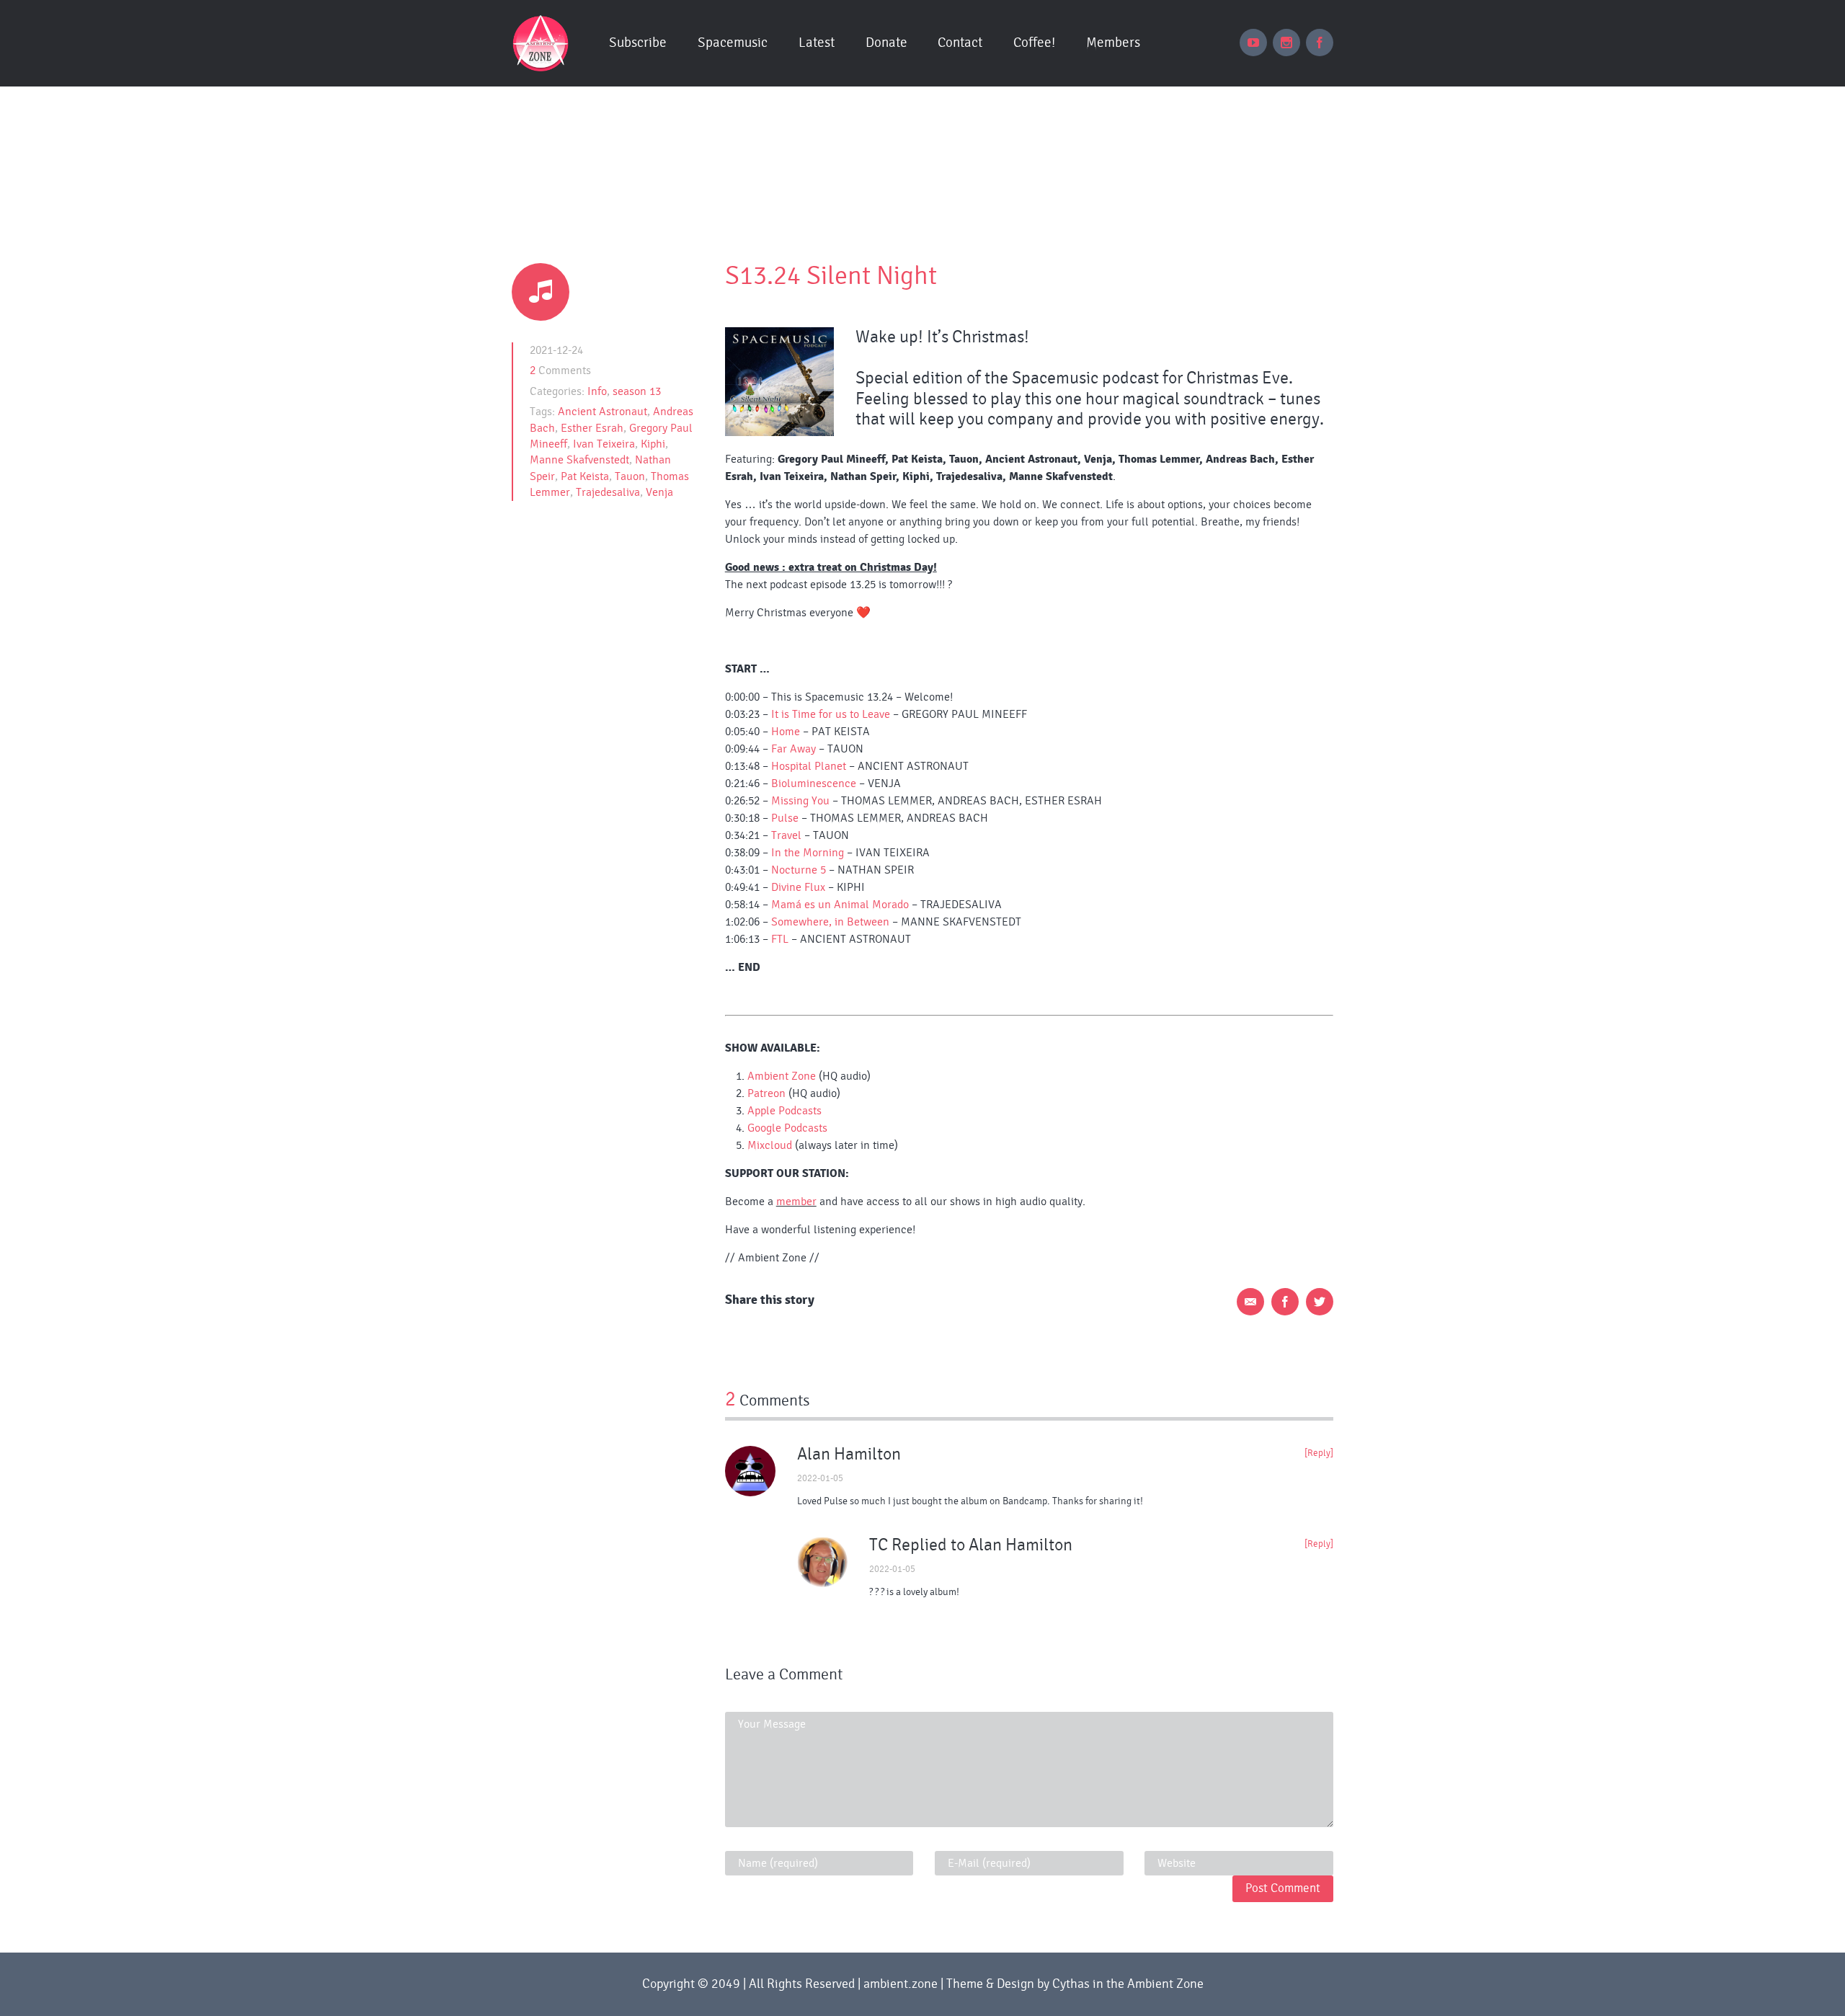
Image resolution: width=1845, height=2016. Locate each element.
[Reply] (1319, 1453)
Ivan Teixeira (604, 444)
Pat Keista (585, 476)
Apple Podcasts (784, 1111)
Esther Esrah (592, 428)
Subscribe (638, 43)
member (796, 1202)
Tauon (630, 476)
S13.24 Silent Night (831, 276)
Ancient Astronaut (603, 412)
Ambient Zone (782, 1076)
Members (1113, 43)
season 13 (637, 391)
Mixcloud (770, 1145)
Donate (886, 43)
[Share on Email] (1250, 1302)
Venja (659, 492)
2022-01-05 (820, 1479)
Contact (960, 43)
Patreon (766, 1093)
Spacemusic (733, 43)
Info (597, 391)
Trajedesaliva (608, 492)
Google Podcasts (787, 1128)
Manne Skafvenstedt (579, 460)
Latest (817, 43)
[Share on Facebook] (1285, 1302)
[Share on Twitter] (1320, 1302)
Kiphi (653, 444)
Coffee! (1034, 43)
